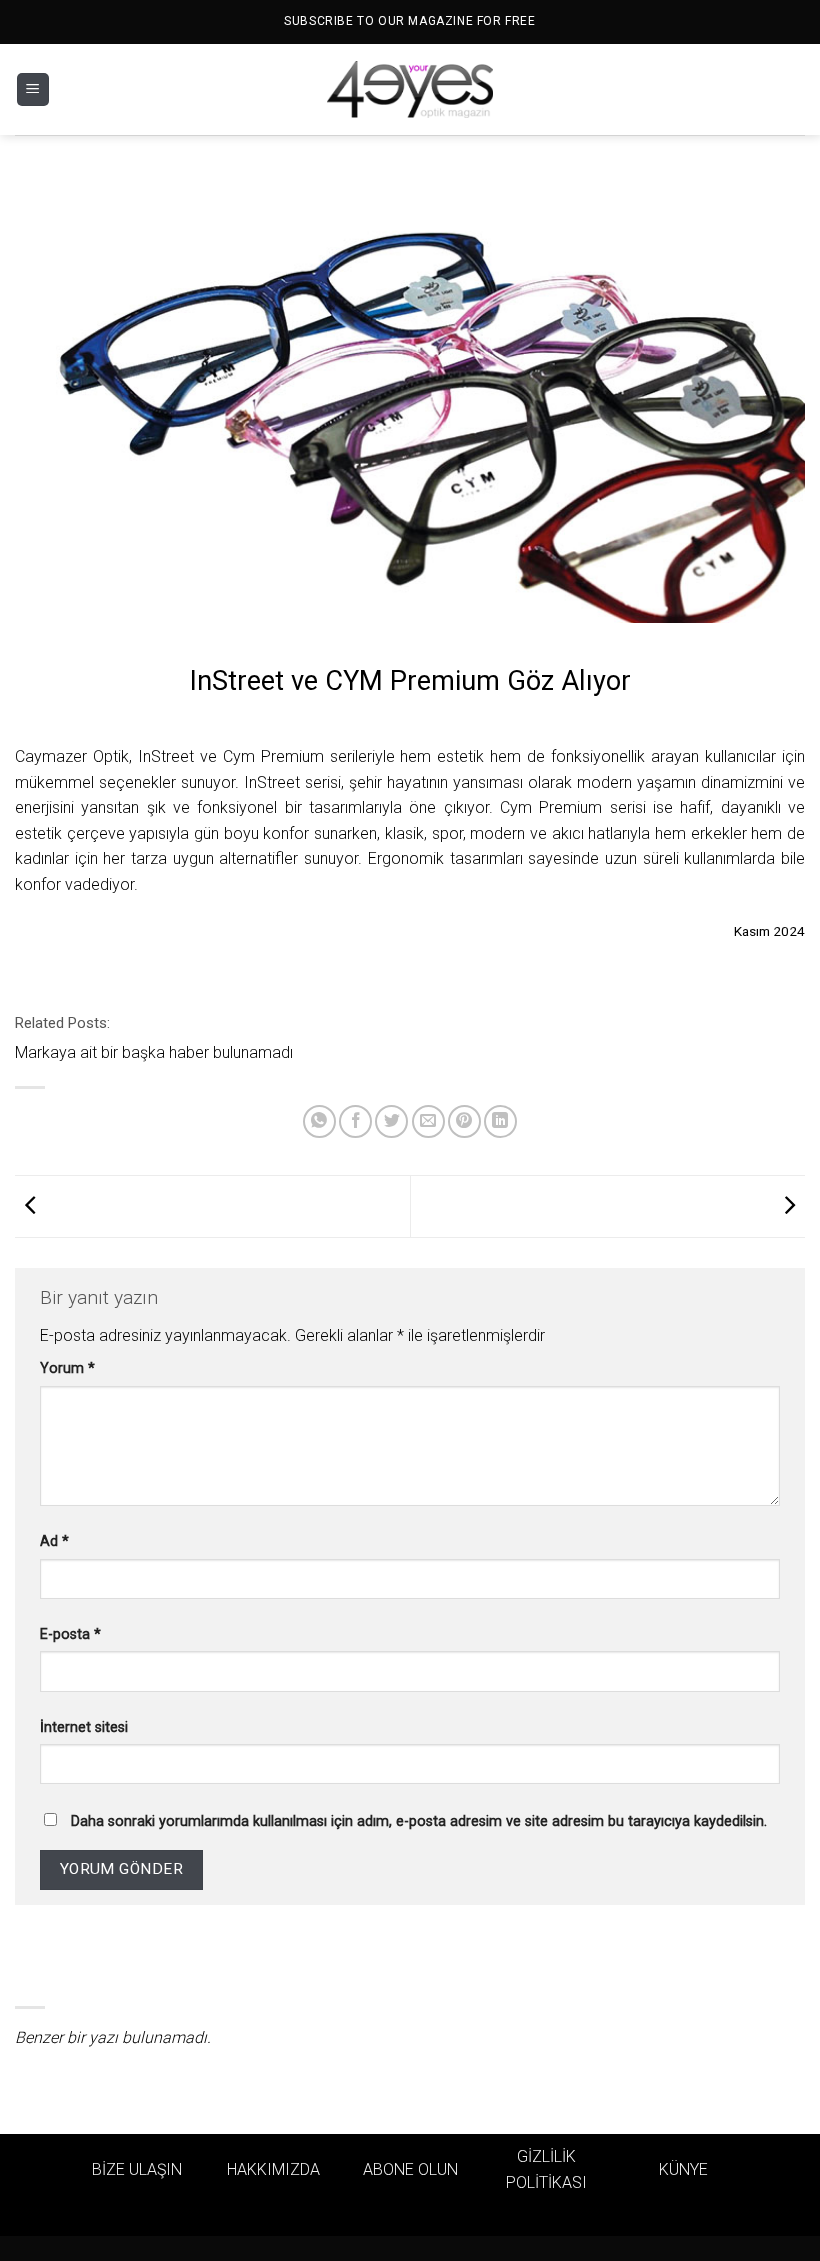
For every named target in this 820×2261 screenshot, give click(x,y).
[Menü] (33, 89)
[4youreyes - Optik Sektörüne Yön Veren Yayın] (410, 90)
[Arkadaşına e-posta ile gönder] (428, 1121)
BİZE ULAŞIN (137, 2169)
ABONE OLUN (410, 2169)
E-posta (70, 1634)
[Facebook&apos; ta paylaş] (355, 1121)
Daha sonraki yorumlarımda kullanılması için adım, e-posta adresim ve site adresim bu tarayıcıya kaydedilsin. (419, 1821)
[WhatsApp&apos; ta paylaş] (319, 1121)
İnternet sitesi (84, 1727)
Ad (54, 1541)
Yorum (67, 1368)
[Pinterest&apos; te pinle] (464, 1121)
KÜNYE (683, 2169)
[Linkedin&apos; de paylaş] (500, 1121)
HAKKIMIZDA (273, 2169)
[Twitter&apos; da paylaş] (391, 1121)
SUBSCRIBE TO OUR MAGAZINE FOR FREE (409, 21)
